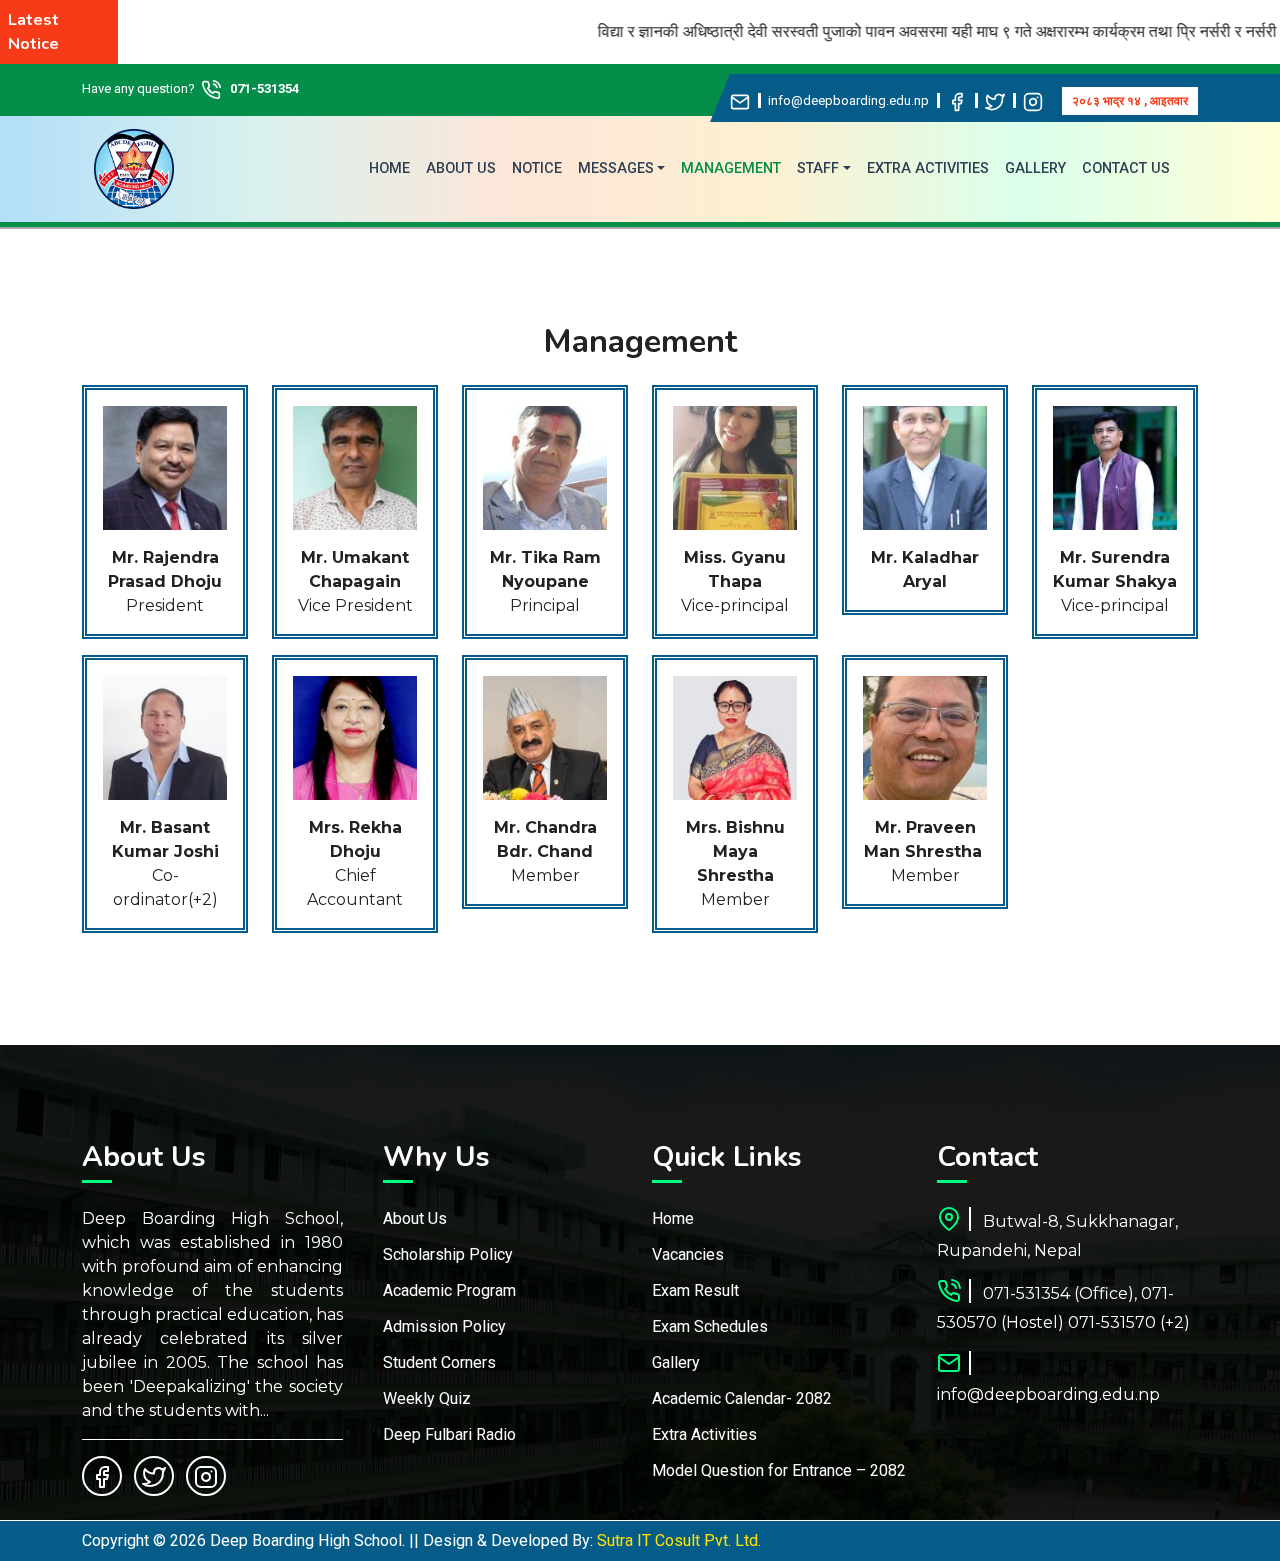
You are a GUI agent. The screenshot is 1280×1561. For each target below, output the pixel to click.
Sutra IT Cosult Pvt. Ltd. (679, 1540)
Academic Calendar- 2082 (742, 1398)
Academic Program (449, 1290)
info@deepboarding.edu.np (848, 100)
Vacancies (688, 1254)
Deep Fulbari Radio (449, 1434)
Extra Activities (704, 1434)
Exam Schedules (710, 1326)
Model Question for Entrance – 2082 (779, 1470)
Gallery (676, 1362)
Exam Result (695, 1290)
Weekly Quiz (427, 1398)
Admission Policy (444, 1326)
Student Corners (439, 1362)
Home (673, 1218)
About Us (415, 1218)
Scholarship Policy (448, 1254)
